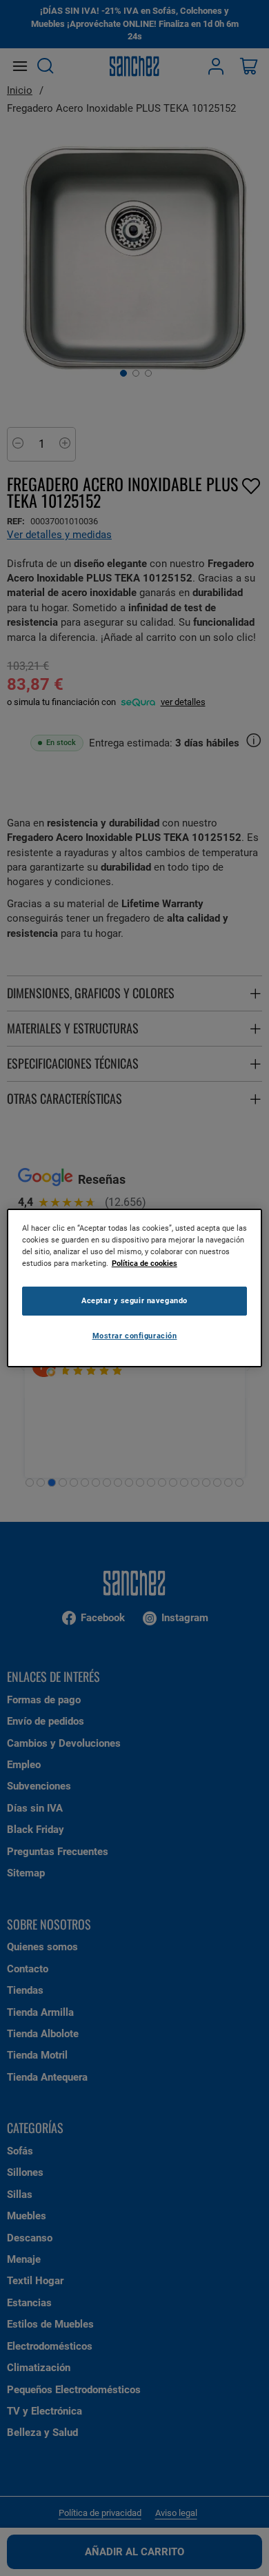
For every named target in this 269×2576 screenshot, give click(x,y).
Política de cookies (145, 1263)
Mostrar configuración (135, 1336)
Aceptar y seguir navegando (134, 1300)
